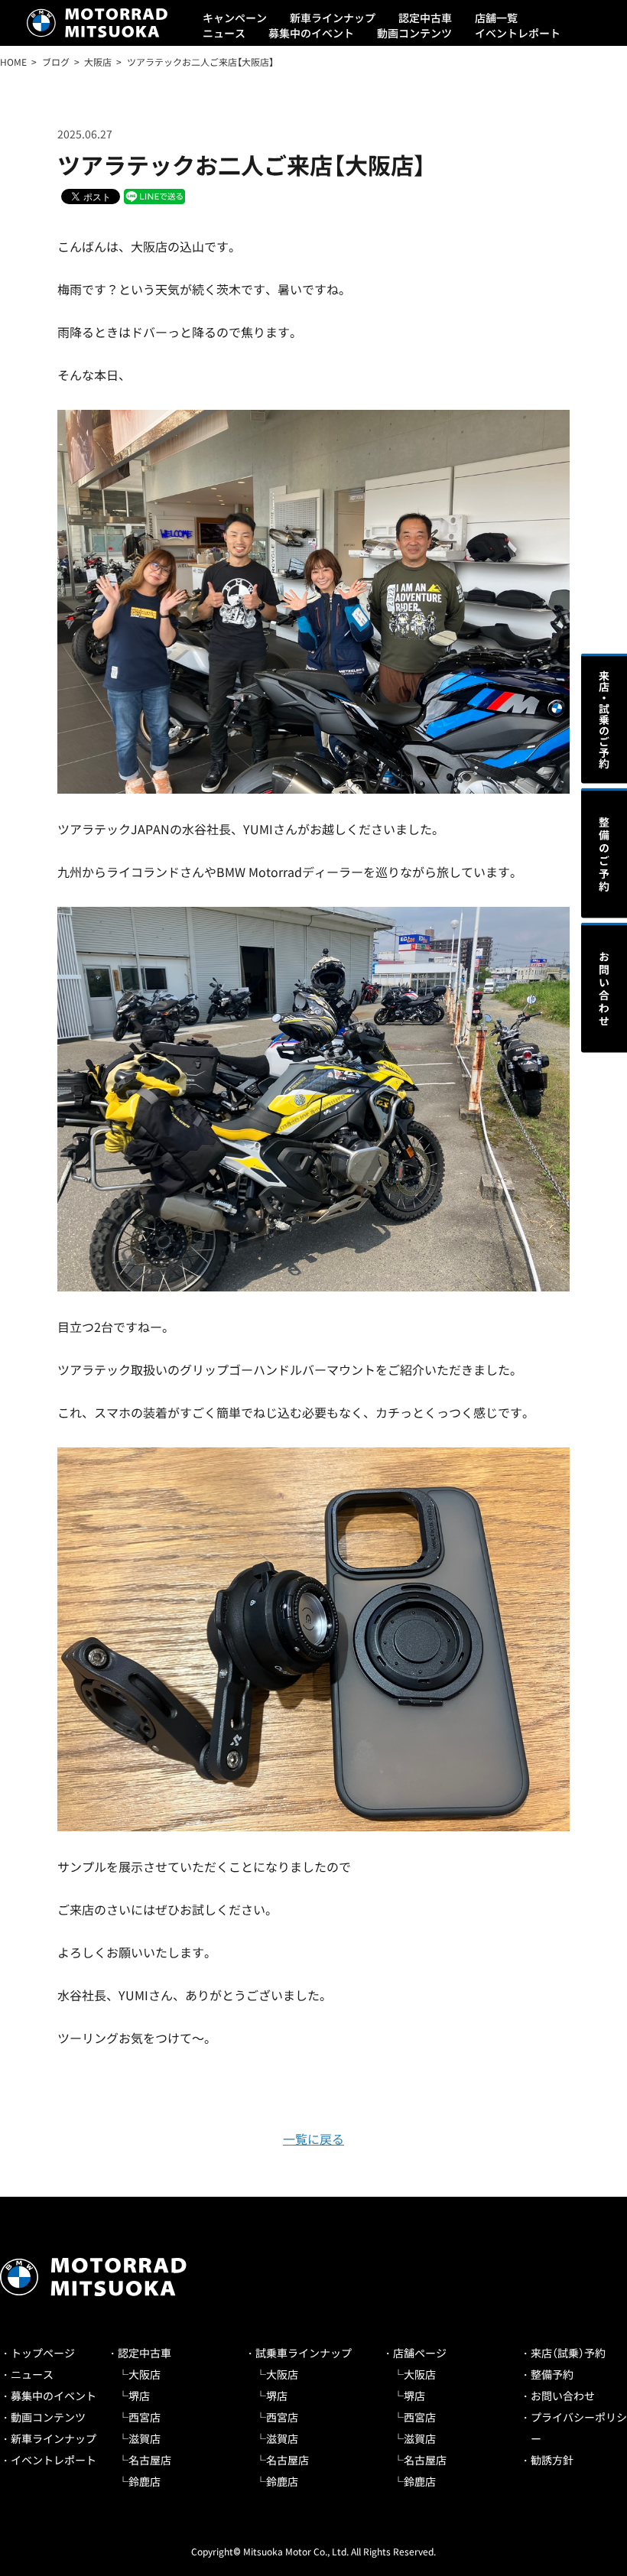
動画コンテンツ (414, 33)
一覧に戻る (313, 2139)
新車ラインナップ (333, 18)
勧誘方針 (552, 2460)
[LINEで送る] (154, 195)
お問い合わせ (563, 2396)
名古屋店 (150, 2460)
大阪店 (145, 2374)
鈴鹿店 (145, 2481)
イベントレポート (518, 33)
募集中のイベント (311, 33)
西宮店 (145, 2417)
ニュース (224, 33)
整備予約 (552, 2374)
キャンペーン (235, 18)
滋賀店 (145, 2438)
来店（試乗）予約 (568, 2353)
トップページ (43, 2353)
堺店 (139, 2396)
